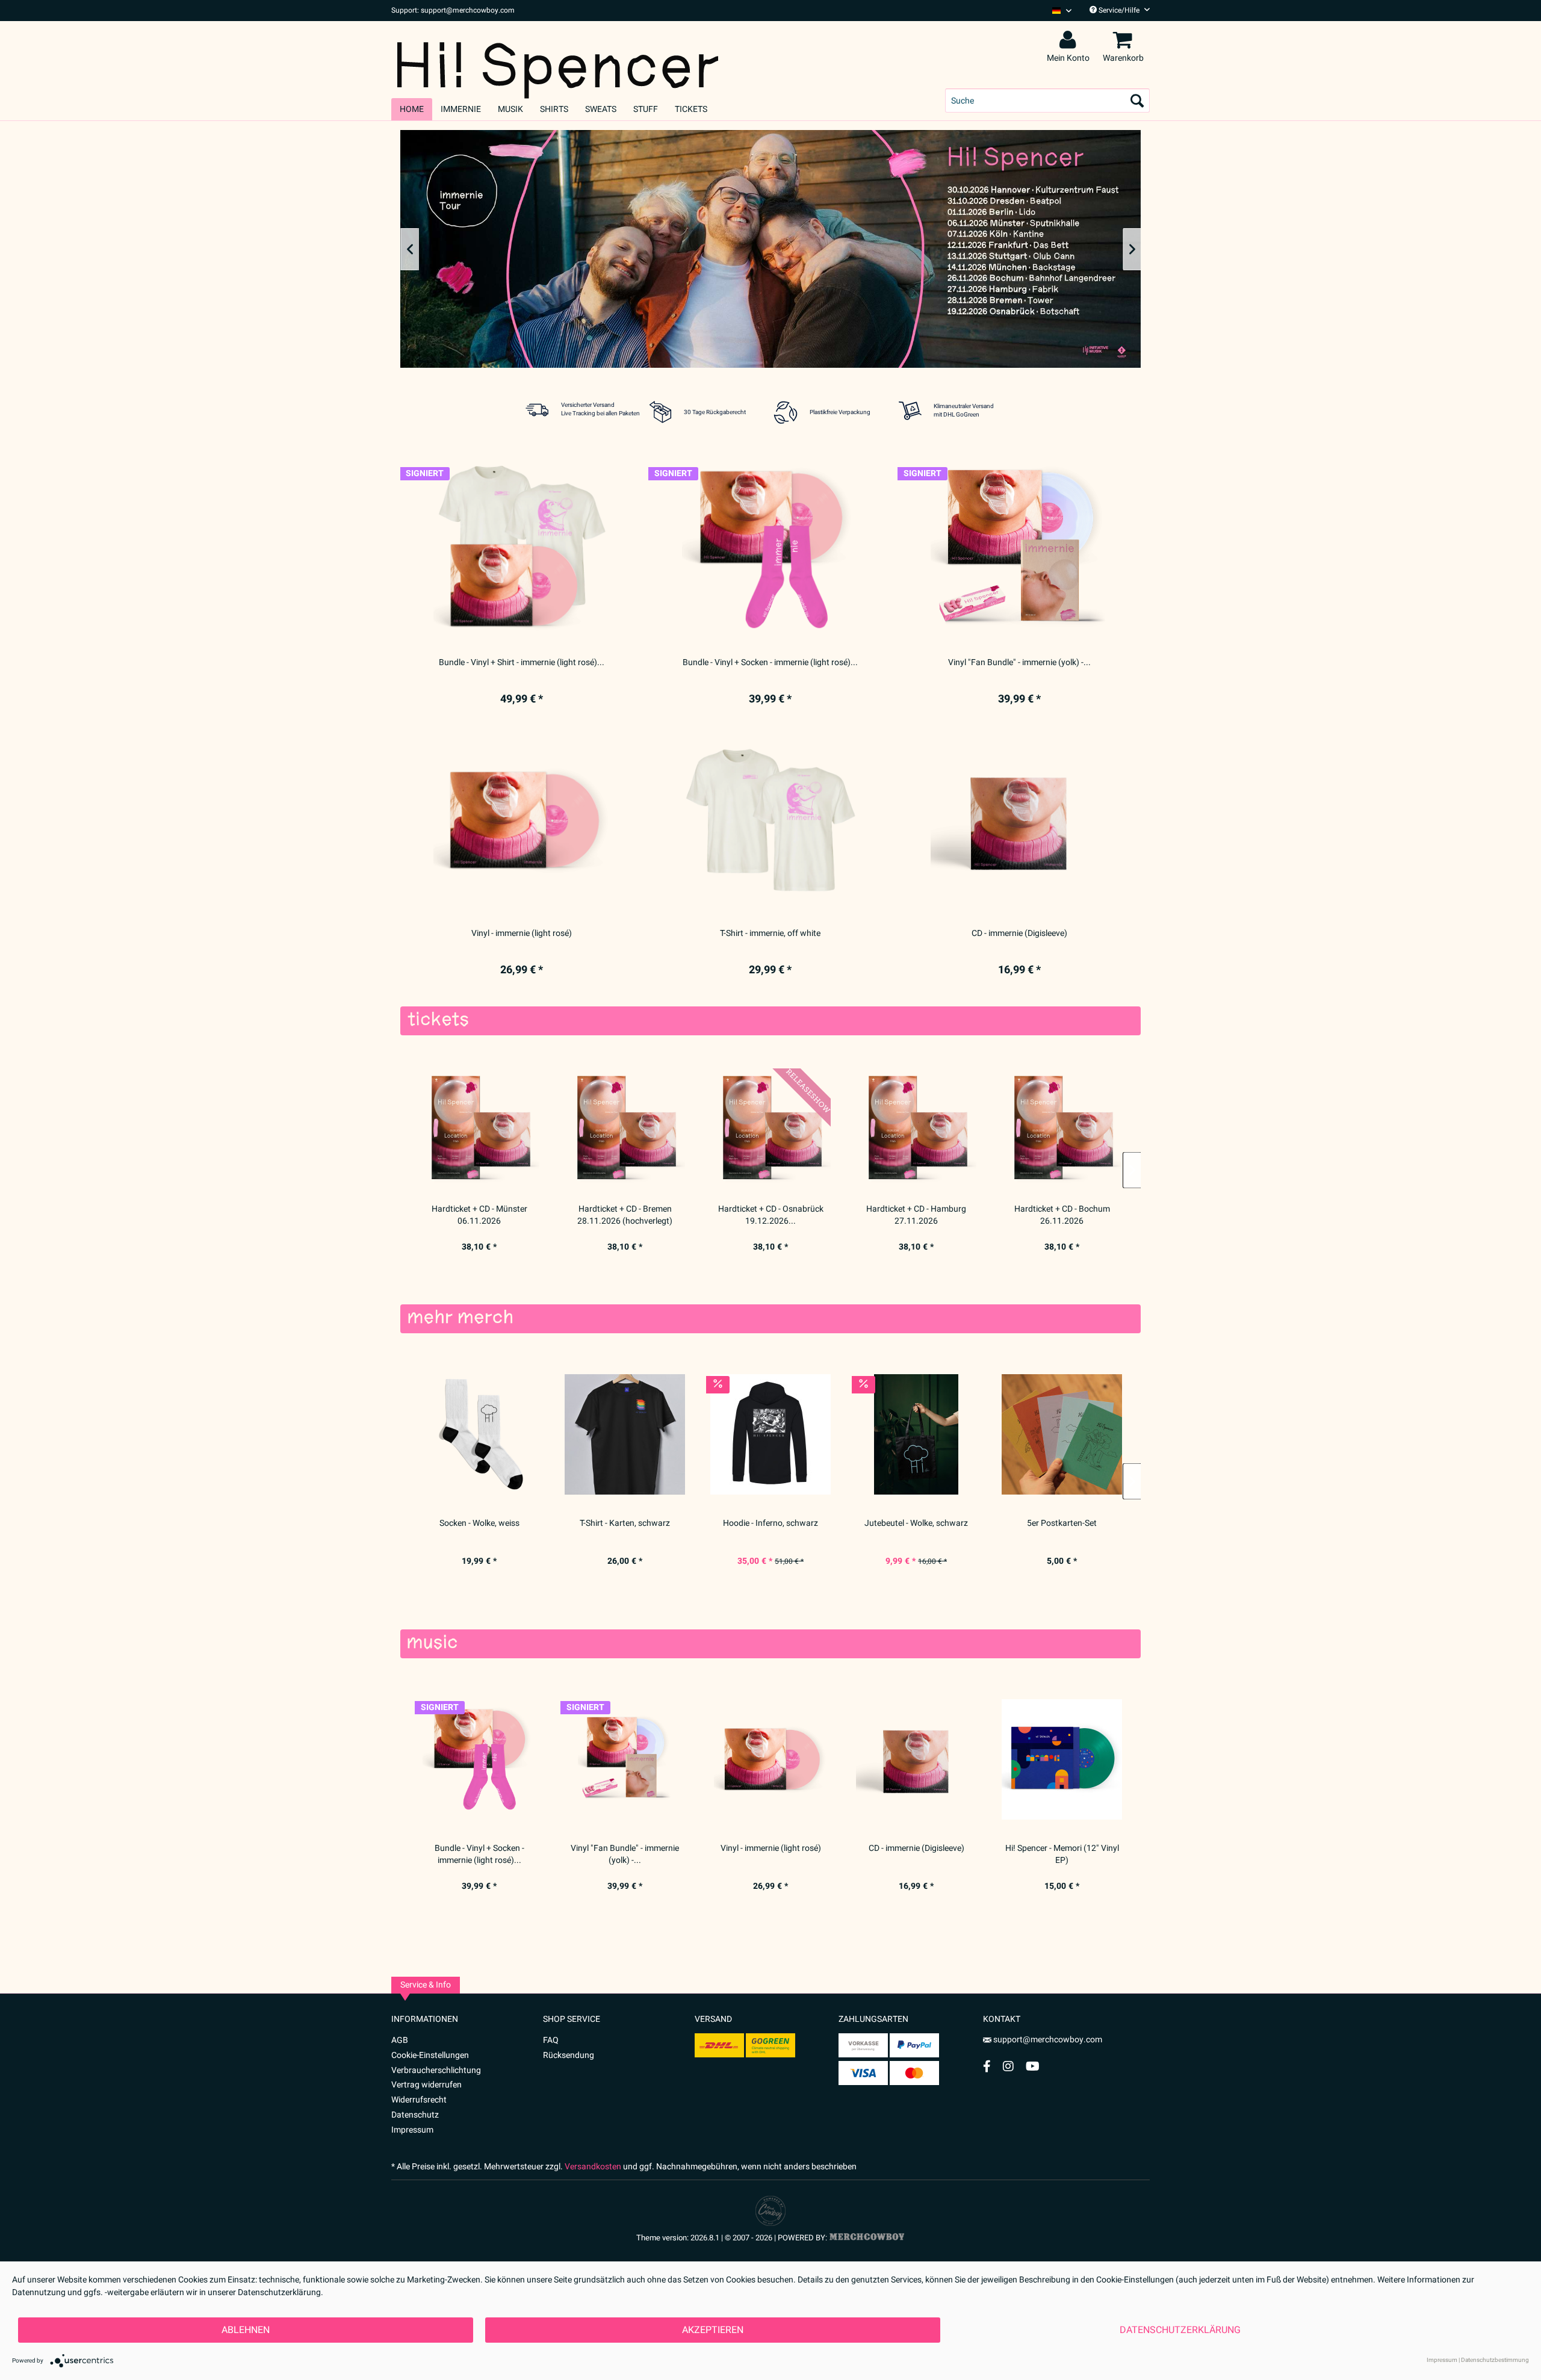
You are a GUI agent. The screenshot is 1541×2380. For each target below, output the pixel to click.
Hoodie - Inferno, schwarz (770, 1523)
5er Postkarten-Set (1062, 1523)
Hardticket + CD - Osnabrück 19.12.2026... (771, 1215)
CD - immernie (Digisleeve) (916, 1849)
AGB (400, 2040)
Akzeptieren (713, 2330)
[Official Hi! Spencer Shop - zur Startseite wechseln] (558, 55)
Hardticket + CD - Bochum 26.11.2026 (1062, 1215)
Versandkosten (593, 2167)
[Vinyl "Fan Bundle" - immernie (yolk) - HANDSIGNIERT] (625, 1759)
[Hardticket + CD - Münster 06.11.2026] (479, 1128)
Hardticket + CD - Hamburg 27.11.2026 (916, 1215)
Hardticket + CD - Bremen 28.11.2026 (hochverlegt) (625, 1215)
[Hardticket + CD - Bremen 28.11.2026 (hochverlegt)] (625, 1128)
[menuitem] (1057, 11)
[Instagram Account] (1008, 2066)
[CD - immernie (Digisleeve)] (916, 1759)
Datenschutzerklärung (1180, 2330)
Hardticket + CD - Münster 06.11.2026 (479, 1215)
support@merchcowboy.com (1048, 2040)
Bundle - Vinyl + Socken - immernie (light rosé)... (479, 1855)
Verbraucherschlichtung (436, 2070)
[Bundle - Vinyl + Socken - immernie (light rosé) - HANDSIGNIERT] (479, 1759)
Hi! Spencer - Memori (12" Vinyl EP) (1062, 1855)
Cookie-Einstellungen (430, 2055)
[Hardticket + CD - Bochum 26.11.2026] (1062, 1128)
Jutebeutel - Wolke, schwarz (916, 1523)
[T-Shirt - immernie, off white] (770, 820)
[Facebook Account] (987, 2066)
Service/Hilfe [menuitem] (1119, 10)
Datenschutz (415, 2115)
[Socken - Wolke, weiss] (479, 1434)
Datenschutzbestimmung (1495, 2360)
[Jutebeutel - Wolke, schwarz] (916, 1434)
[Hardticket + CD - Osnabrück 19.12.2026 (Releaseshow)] (770, 1128)
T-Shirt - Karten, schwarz (625, 1523)
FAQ (551, 2040)
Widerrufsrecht (419, 2100)
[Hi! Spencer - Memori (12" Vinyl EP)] (1062, 1759)
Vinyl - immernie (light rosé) (771, 1849)
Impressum (412, 2130)
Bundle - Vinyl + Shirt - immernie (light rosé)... (522, 663)
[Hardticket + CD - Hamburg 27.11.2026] (916, 1128)
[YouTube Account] (1033, 2066)
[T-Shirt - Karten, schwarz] (625, 1434)
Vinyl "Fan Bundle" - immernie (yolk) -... (625, 1855)
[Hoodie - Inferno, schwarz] (770, 1434)
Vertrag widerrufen (426, 2085)
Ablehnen (246, 2330)
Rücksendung (569, 2055)
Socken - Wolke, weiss (479, 1523)
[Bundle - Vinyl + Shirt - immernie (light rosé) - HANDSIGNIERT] (522, 550)
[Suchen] (1137, 101)
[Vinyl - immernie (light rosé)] (770, 1759)
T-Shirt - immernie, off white (770, 934)
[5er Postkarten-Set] (1062, 1434)
